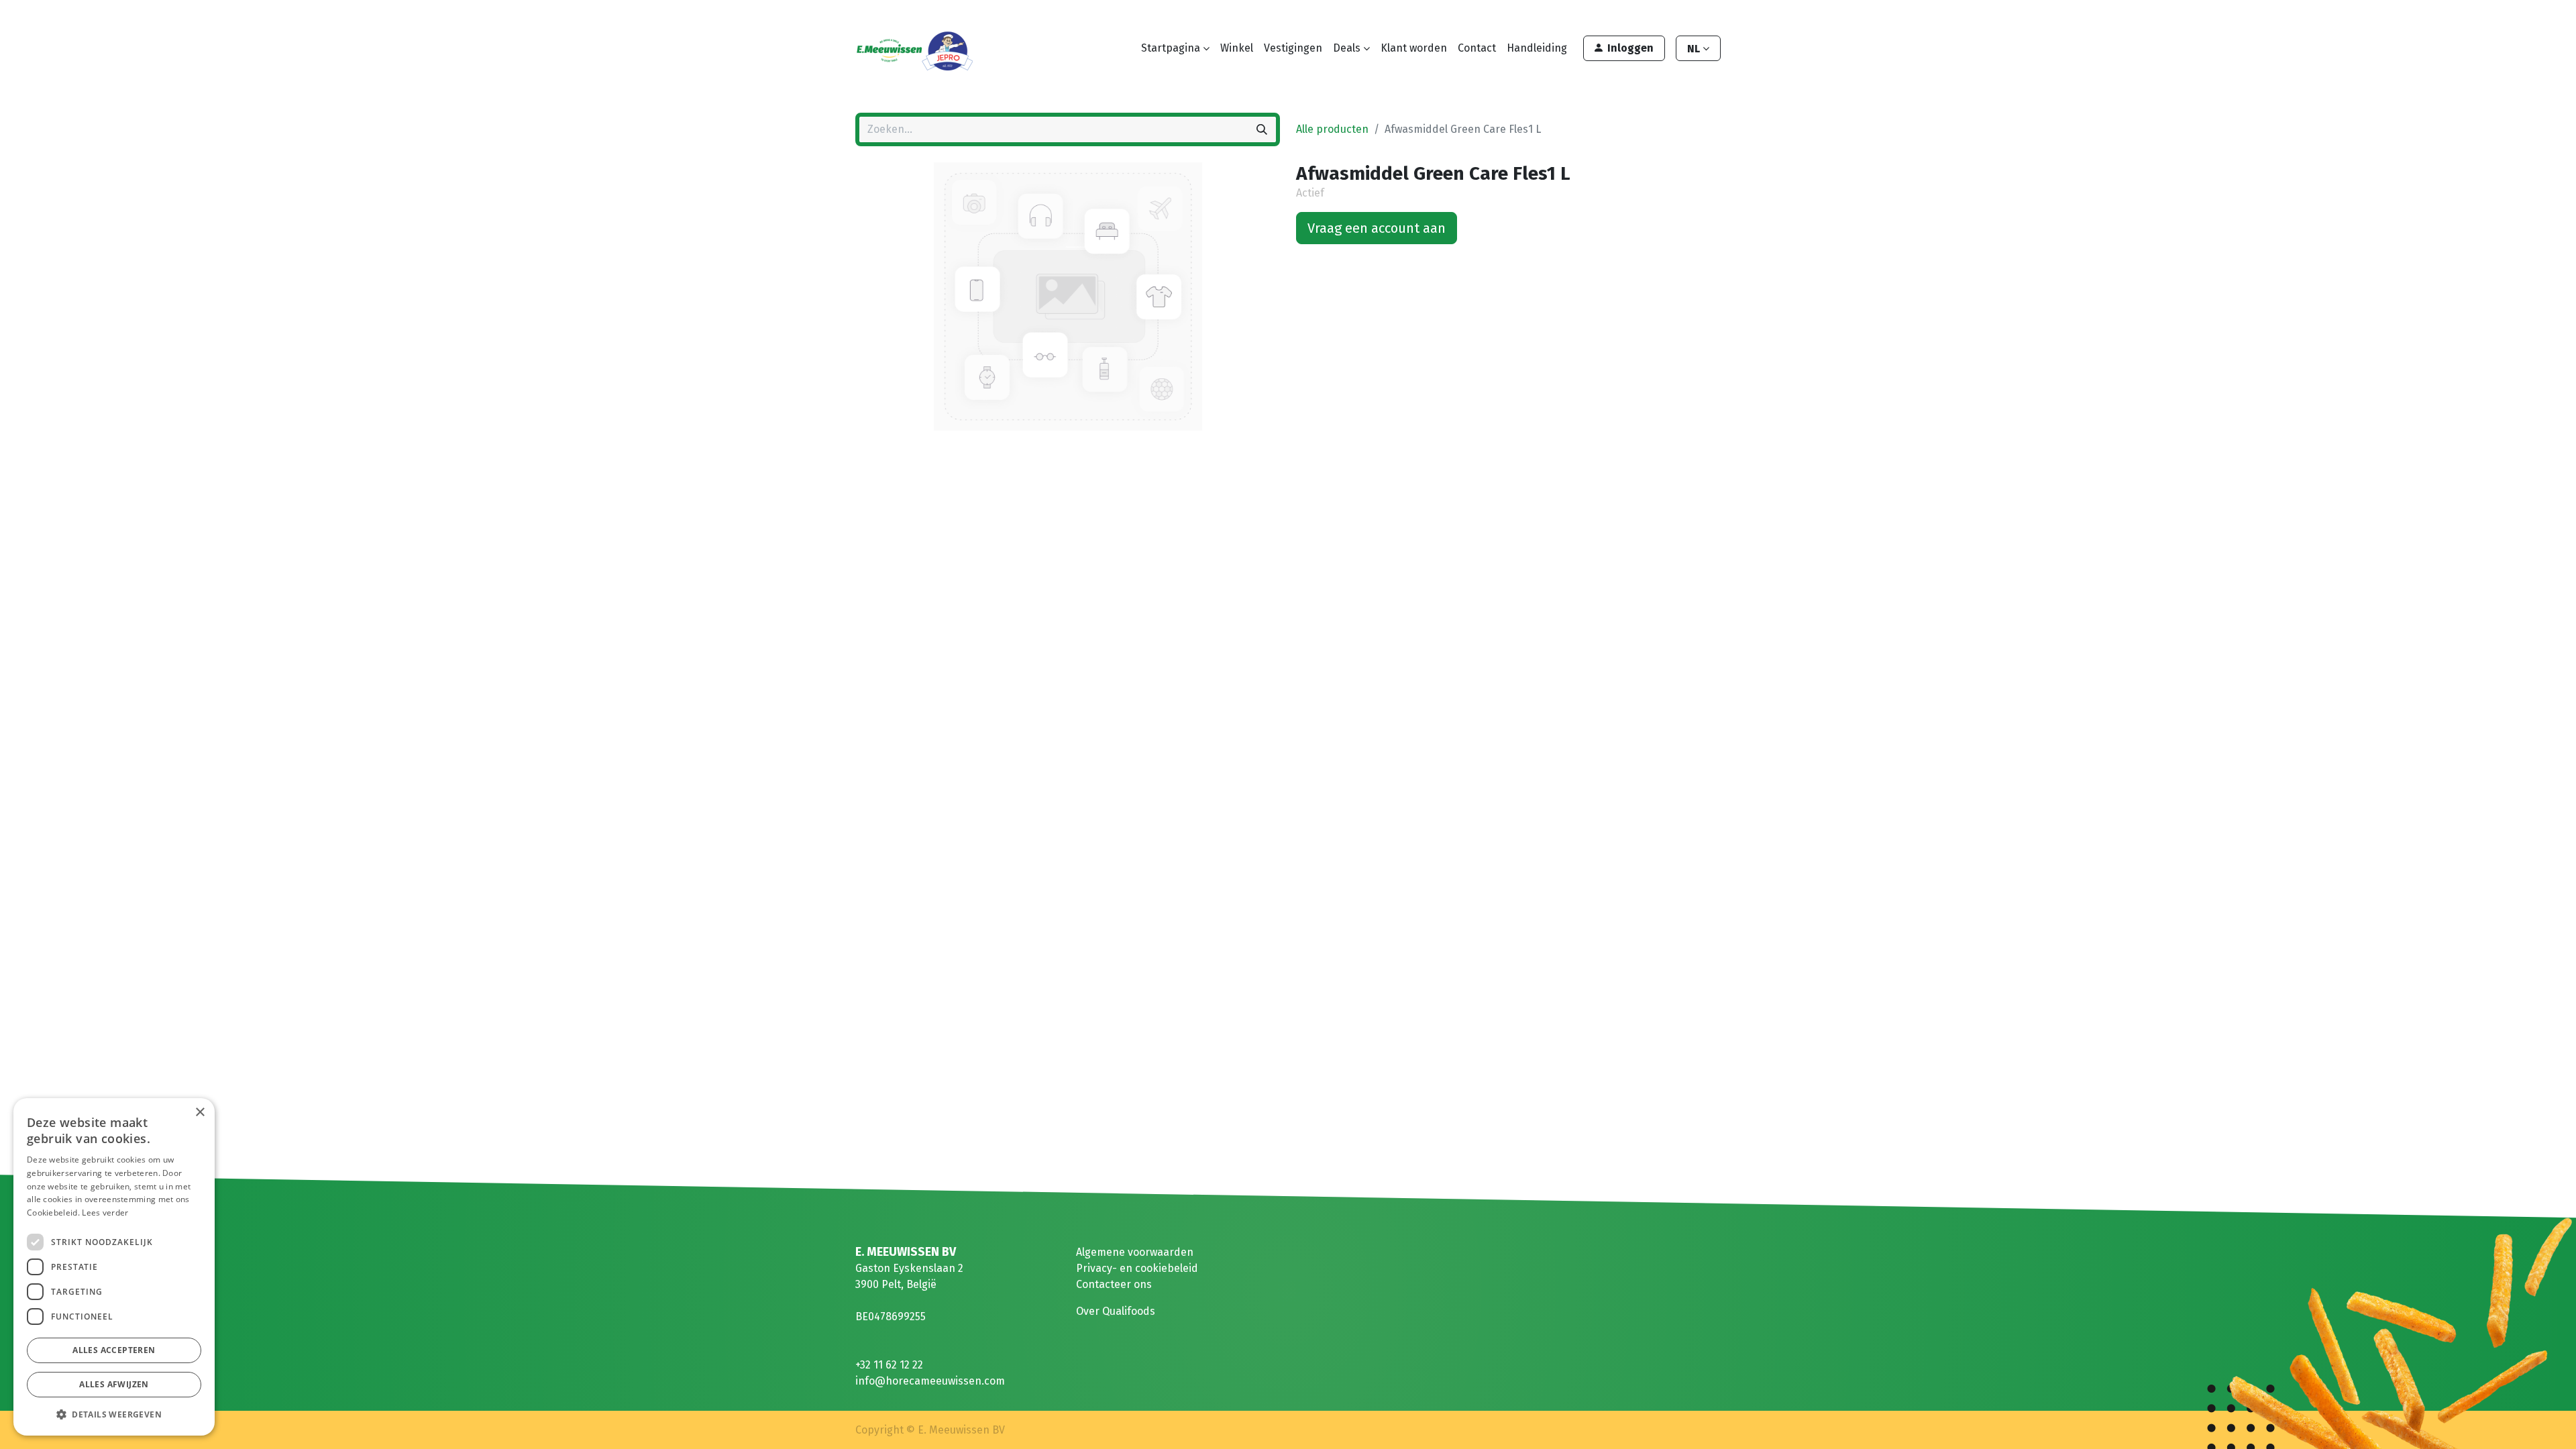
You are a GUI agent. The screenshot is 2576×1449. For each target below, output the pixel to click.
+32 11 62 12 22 (889, 1365)
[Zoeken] (1262, 129)
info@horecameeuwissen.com (930, 1381)
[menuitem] (1237, 48)
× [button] (200, 1113)
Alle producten (1332, 129)
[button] (114, 1414)
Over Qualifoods (1116, 1311)
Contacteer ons (1114, 1284)
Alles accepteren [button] (114, 1350)
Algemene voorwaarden (1135, 1252)
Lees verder (105, 1213)
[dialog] (114, 1267)
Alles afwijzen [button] (114, 1384)
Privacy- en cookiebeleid (1137, 1268)
